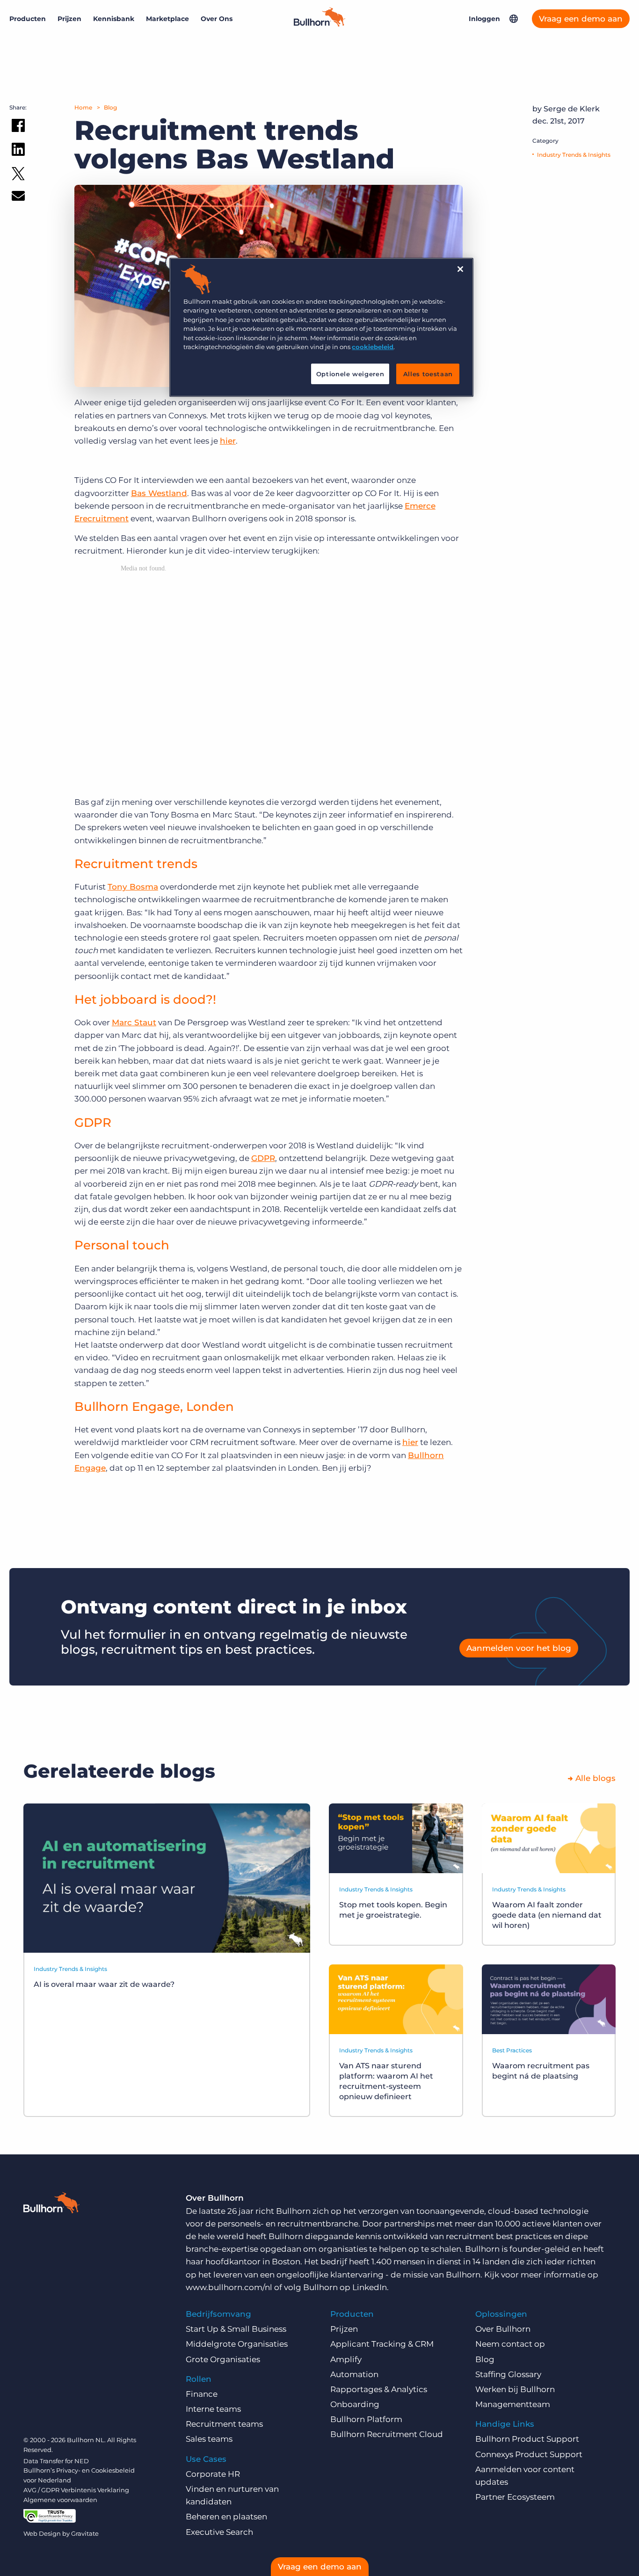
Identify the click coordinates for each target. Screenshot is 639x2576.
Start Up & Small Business (236, 2329)
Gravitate (85, 2533)
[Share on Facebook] (18, 127)
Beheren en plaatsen (226, 2517)
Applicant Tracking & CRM (382, 2344)
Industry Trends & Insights (574, 155)
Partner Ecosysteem (515, 2497)
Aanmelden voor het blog (519, 1648)
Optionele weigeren (350, 374)
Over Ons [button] (217, 19)
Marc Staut (134, 1022)
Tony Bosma (133, 887)
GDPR (263, 1158)
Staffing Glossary (508, 2374)
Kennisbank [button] (114, 19)
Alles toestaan (428, 374)
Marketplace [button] (167, 19)
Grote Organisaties (223, 2359)
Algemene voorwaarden (60, 2500)
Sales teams (209, 2439)
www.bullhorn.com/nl (229, 2287)
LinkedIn (370, 2287)
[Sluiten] (460, 269)
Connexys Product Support (529, 2454)
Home (83, 107)
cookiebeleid (373, 347)
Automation (354, 2374)
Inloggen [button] (484, 19)
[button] (514, 19)
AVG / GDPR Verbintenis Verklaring (76, 2490)
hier (228, 441)
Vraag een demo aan (581, 19)
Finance (202, 2394)
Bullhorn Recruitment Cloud (387, 2434)
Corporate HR (213, 2474)
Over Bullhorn (503, 2329)
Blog (110, 107)
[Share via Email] (18, 198)
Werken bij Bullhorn (515, 2389)
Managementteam (513, 2404)
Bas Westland (159, 493)
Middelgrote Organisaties (237, 2344)
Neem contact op (510, 2344)
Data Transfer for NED (56, 2461)
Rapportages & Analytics (379, 2389)
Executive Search (219, 2532)
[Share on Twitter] (18, 176)
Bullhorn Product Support (527, 2439)
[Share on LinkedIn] (18, 151)
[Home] (319, 24)
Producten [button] (28, 19)
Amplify (346, 2359)
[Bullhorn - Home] (51, 2204)
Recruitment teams (224, 2424)
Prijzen (69, 19)
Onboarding (355, 2404)
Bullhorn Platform (366, 2419)
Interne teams (213, 2409)
